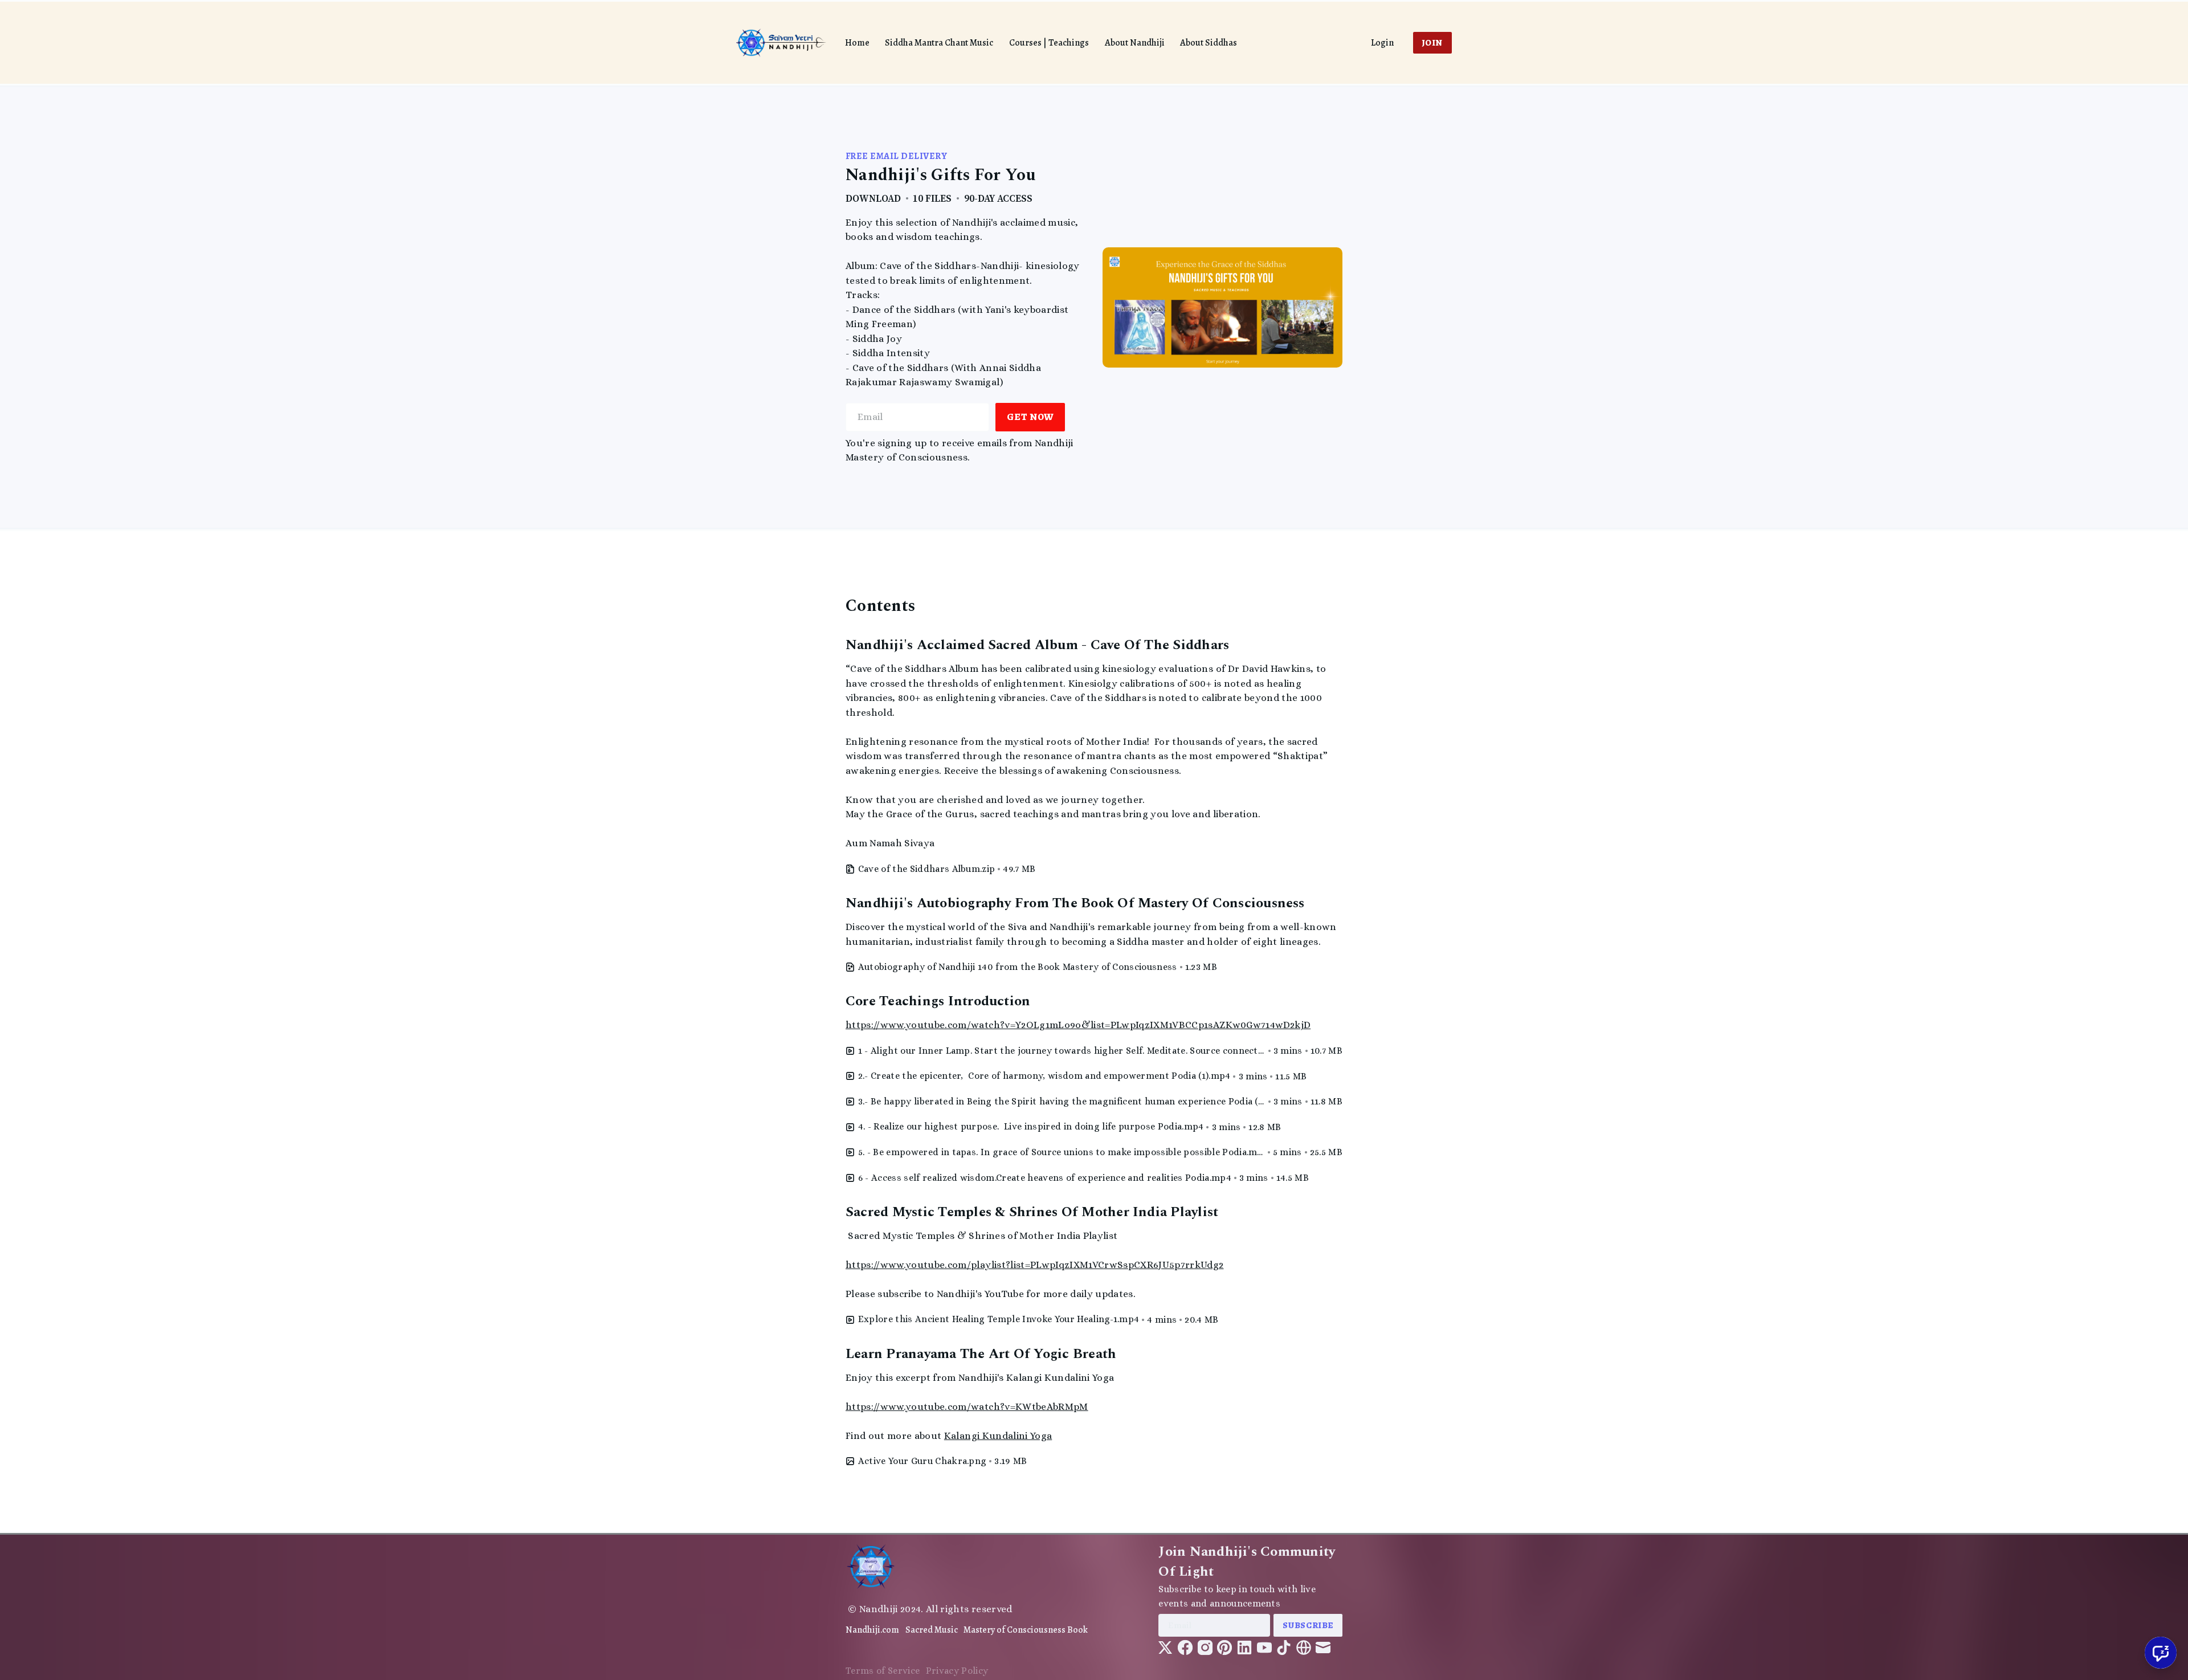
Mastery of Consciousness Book (1026, 1630)
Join (1432, 42)
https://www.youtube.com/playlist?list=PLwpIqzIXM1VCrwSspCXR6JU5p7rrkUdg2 (1034, 1265)
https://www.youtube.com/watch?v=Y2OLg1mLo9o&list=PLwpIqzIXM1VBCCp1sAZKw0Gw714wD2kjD (1078, 1025)
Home (857, 43)
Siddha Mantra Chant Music (939, 43)
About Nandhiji (1135, 43)
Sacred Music (932, 1630)
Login (1382, 43)
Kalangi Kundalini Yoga (998, 1436)
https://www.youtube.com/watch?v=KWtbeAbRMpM (967, 1407)
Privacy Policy (957, 1671)
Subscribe (1308, 1625)
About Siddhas (1209, 43)
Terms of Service (883, 1671)
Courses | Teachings (1049, 43)
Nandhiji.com (872, 1630)
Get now (1030, 417)
